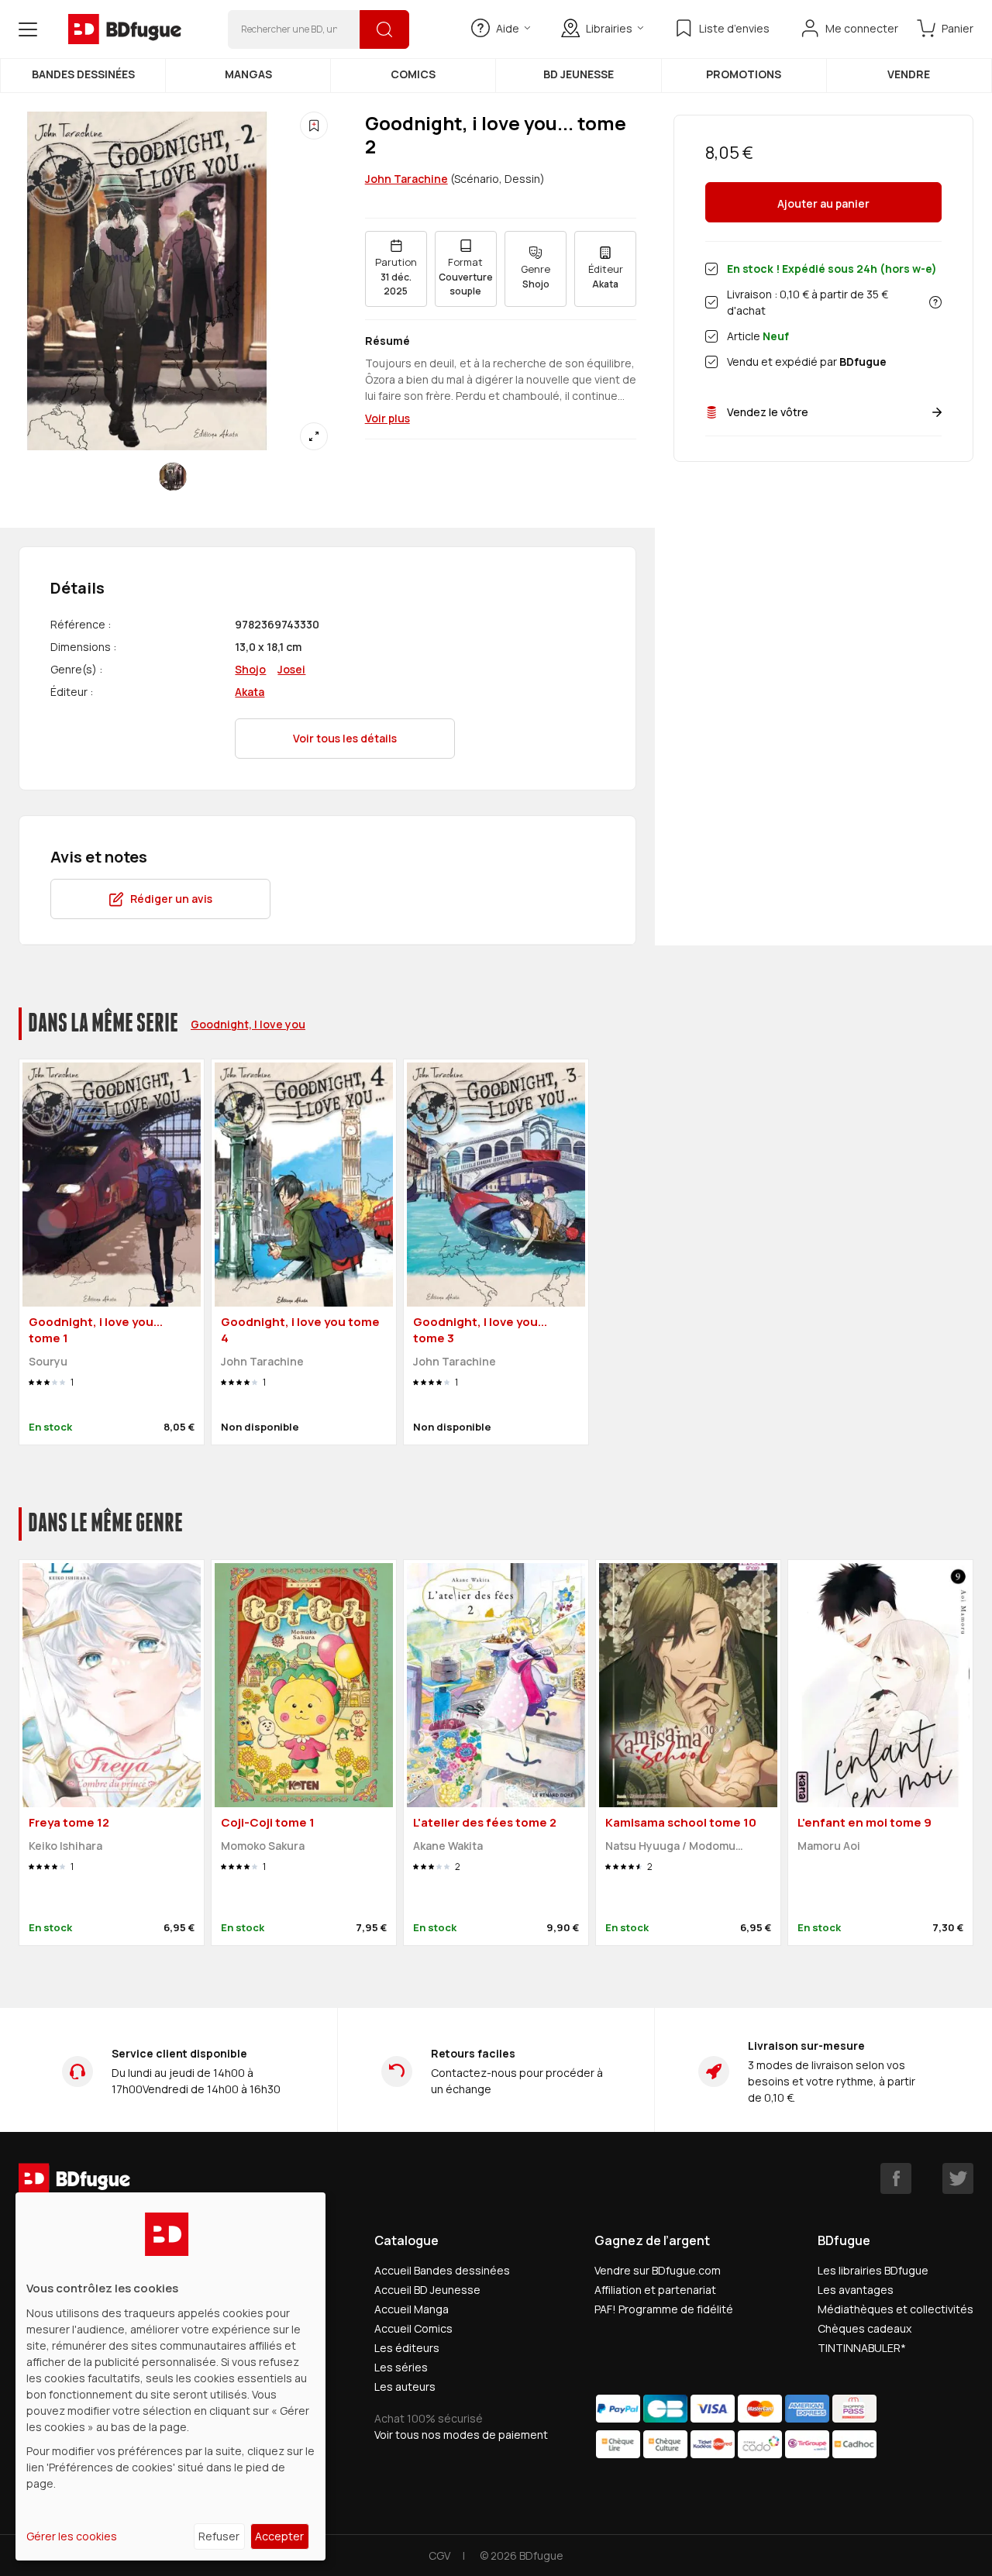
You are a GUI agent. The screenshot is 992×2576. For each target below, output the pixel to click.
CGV (439, 2555)
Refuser (219, 2536)
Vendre (909, 74)
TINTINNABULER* (862, 2348)
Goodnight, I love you (248, 1024)
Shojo (250, 669)
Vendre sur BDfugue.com (658, 2270)
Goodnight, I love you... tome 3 (480, 1330)
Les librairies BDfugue (873, 2270)
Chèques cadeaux (865, 2328)
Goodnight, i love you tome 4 (300, 1330)
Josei (291, 669)
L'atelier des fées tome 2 (485, 1822)
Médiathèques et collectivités (896, 2309)
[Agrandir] (314, 436)
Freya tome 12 (69, 1822)
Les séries (401, 2367)
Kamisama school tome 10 (681, 1822)
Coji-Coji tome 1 (268, 1822)
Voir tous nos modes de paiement (461, 2435)
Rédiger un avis (171, 899)
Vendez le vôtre (768, 412)
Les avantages (856, 2290)
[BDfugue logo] (125, 29)
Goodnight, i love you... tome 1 (96, 1330)
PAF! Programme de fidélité (664, 2309)
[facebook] (896, 2178)
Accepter (279, 2536)
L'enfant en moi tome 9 (865, 1822)
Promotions (744, 74)
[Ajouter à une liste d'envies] (314, 126)
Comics (413, 74)
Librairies (609, 28)
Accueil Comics (413, 2328)
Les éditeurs (407, 2348)
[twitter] (958, 2178)
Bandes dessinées (83, 74)
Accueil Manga (412, 2309)
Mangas (248, 74)
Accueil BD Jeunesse (427, 2290)
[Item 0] (173, 477)
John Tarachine (406, 179)
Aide (508, 28)
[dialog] (170, 2376)
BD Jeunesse (579, 74)
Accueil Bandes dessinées (442, 2270)
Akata (250, 692)
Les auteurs (405, 2387)
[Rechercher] (384, 29)
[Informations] (935, 302)
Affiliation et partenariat (655, 2290)
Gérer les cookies (72, 2536)
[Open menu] (28, 29)
